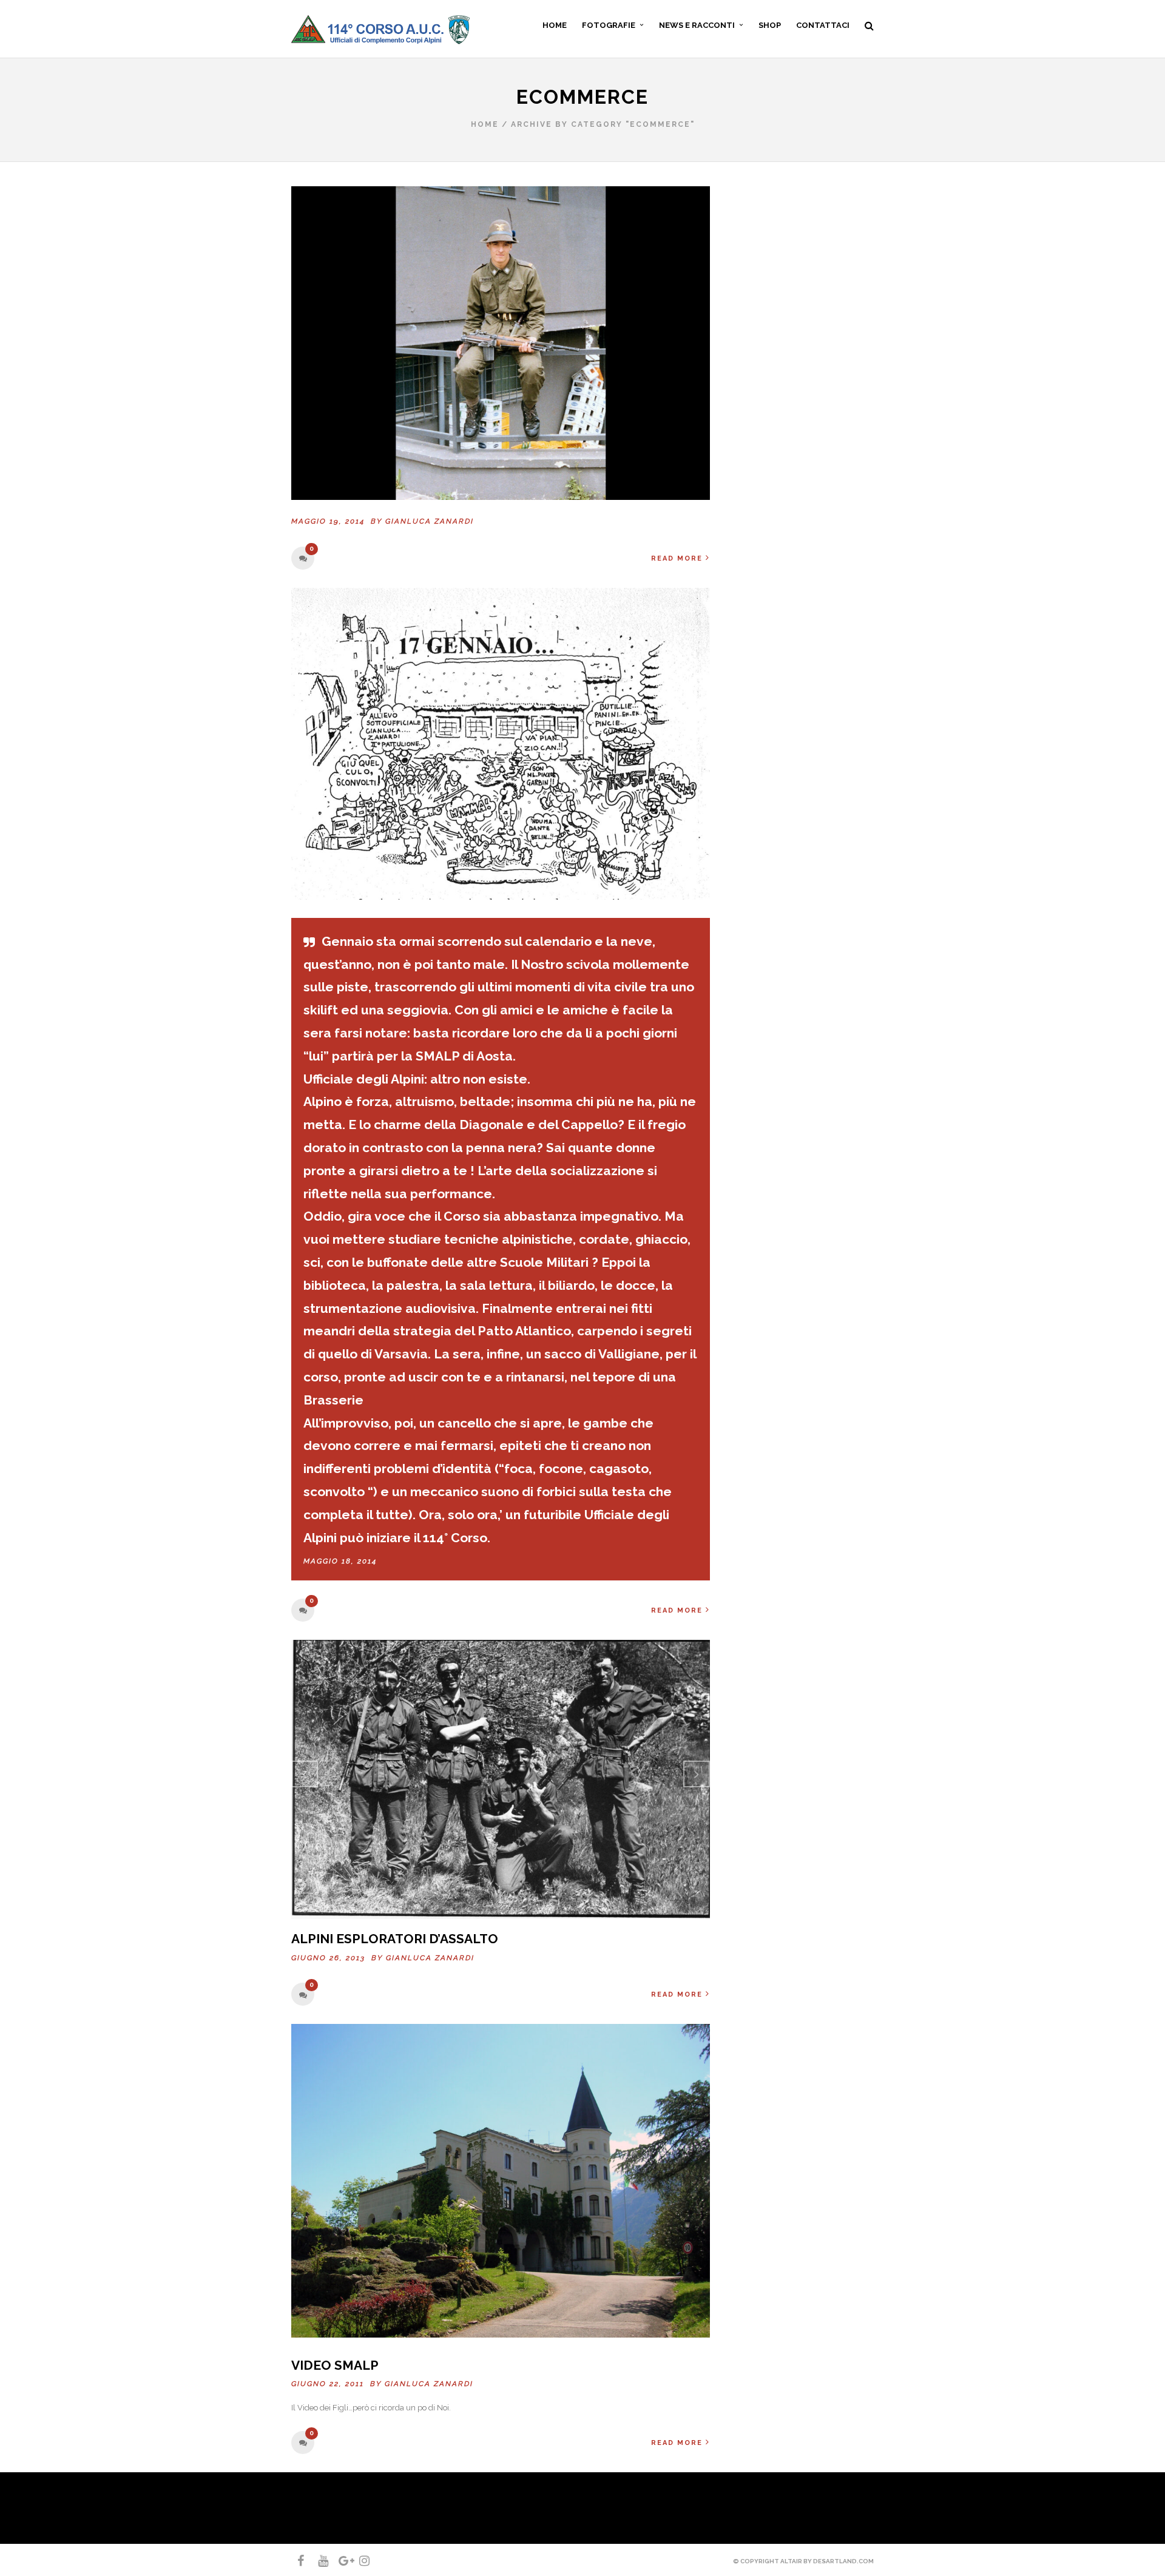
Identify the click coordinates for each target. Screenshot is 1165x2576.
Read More (677, 558)
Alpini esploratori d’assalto (395, 1939)
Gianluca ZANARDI (430, 521)
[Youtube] (318, 2561)
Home (485, 124)
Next (697, 1774)
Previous (305, 1774)
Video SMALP (335, 2365)
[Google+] (339, 2561)
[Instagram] (359, 2561)
